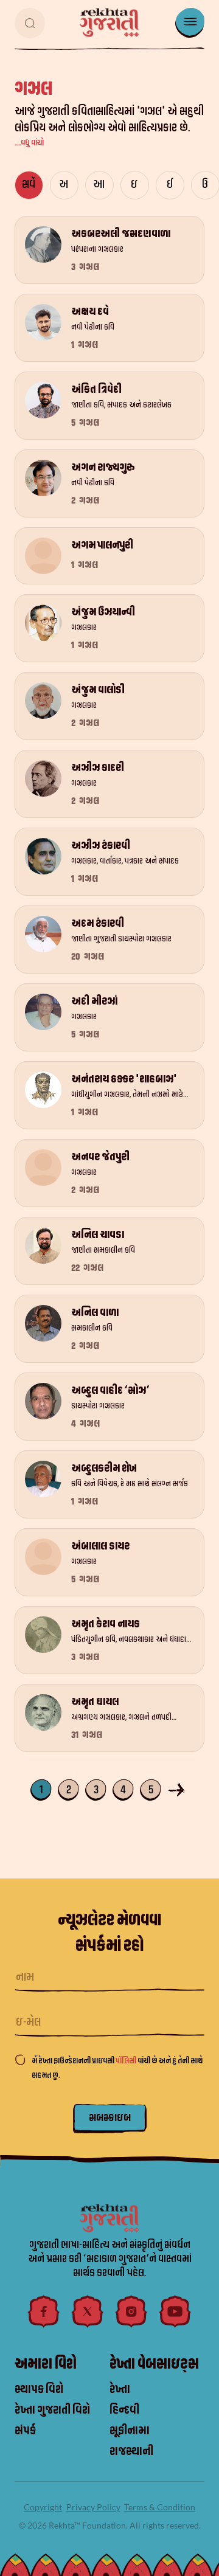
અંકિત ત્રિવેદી (96, 390)
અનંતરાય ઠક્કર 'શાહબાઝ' (124, 1079)
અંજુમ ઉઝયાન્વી (103, 612)
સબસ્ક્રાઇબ (110, 2118)
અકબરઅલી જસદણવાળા (121, 234)
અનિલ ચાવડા (98, 1235)
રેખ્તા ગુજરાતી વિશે (52, 2410)
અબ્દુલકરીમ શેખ (104, 1468)
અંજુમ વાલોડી (98, 690)
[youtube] (175, 2311)
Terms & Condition (160, 2507)
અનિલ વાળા (95, 1313)
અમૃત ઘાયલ (95, 1702)
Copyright (43, 2507)
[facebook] (44, 2311)
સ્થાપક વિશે (39, 2389)
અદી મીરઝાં (94, 1001)
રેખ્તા (120, 2389)
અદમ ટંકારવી (98, 923)
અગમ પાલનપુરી (102, 545)
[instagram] (131, 2311)
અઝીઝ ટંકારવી (101, 846)
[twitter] (88, 2311)
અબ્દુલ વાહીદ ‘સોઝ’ (110, 1390)
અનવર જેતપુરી (100, 1157)
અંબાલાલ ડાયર (100, 1546)
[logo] (109, 23)
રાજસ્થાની (131, 2451)
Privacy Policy (93, 2507)
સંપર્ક (25, 2431)
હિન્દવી (124, 2410)
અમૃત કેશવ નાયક (106, 1624)
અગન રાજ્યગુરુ (103, 467)
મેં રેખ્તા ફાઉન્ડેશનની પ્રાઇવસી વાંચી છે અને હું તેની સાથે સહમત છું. (117, 2068)
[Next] (178, 1789)
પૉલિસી (127, 2061)
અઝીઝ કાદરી (98, 768)
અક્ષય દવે (90, 312)
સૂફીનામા (130, 2431)
